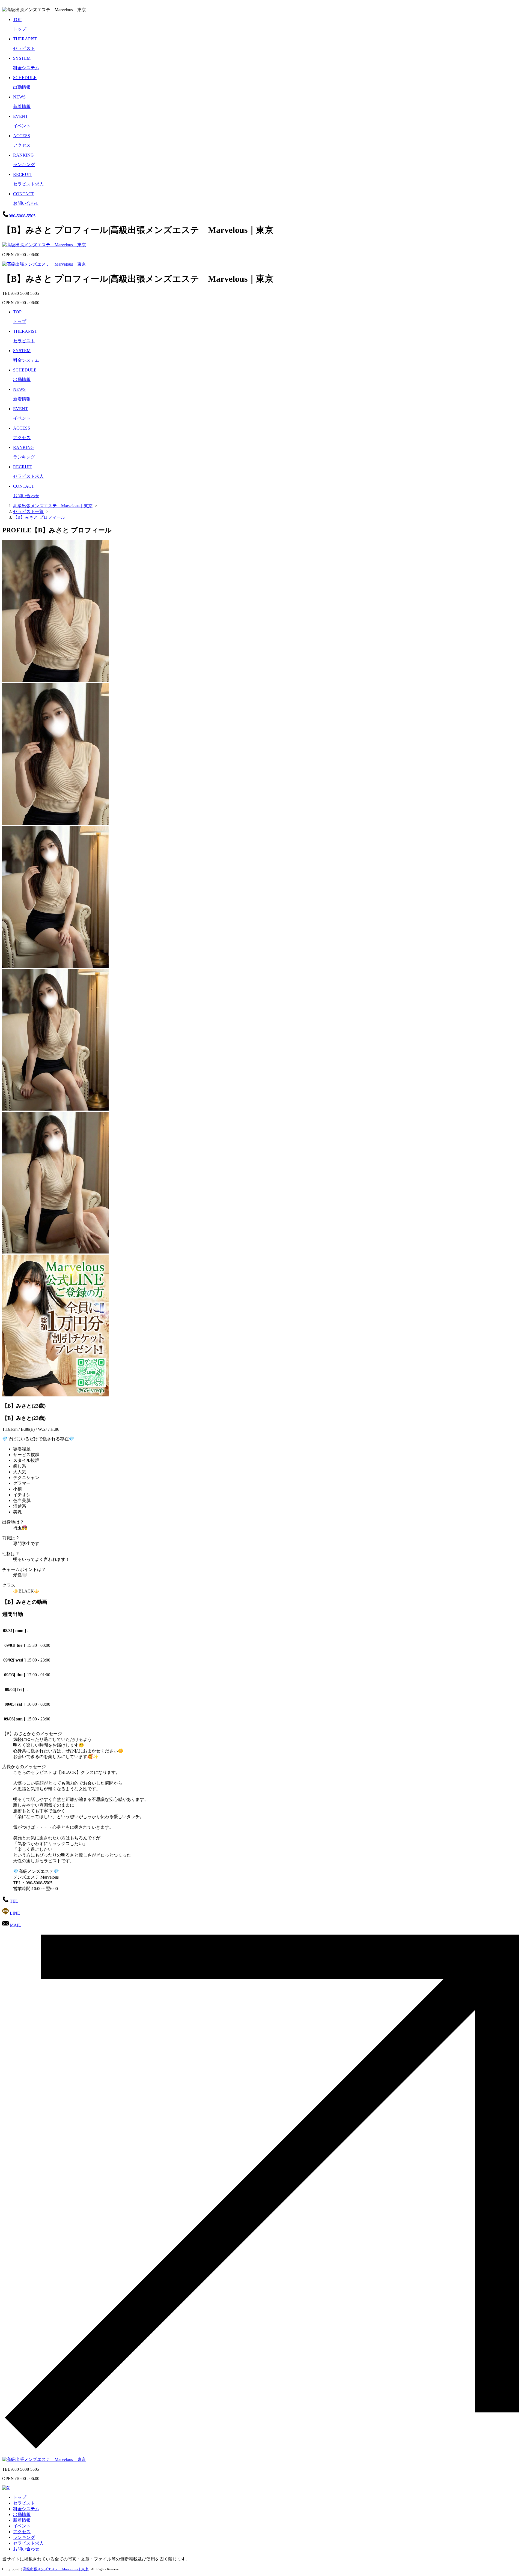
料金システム (26, 2509)
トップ (20, 2497)
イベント (22, 2526)
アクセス (22, 2532)
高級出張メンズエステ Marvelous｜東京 (56, 2569)
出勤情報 (22, 2514)
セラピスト (24, 2503)
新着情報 (22, 2520)
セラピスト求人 (28, 2543)
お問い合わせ (26, 2549)
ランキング (24, 2537)
